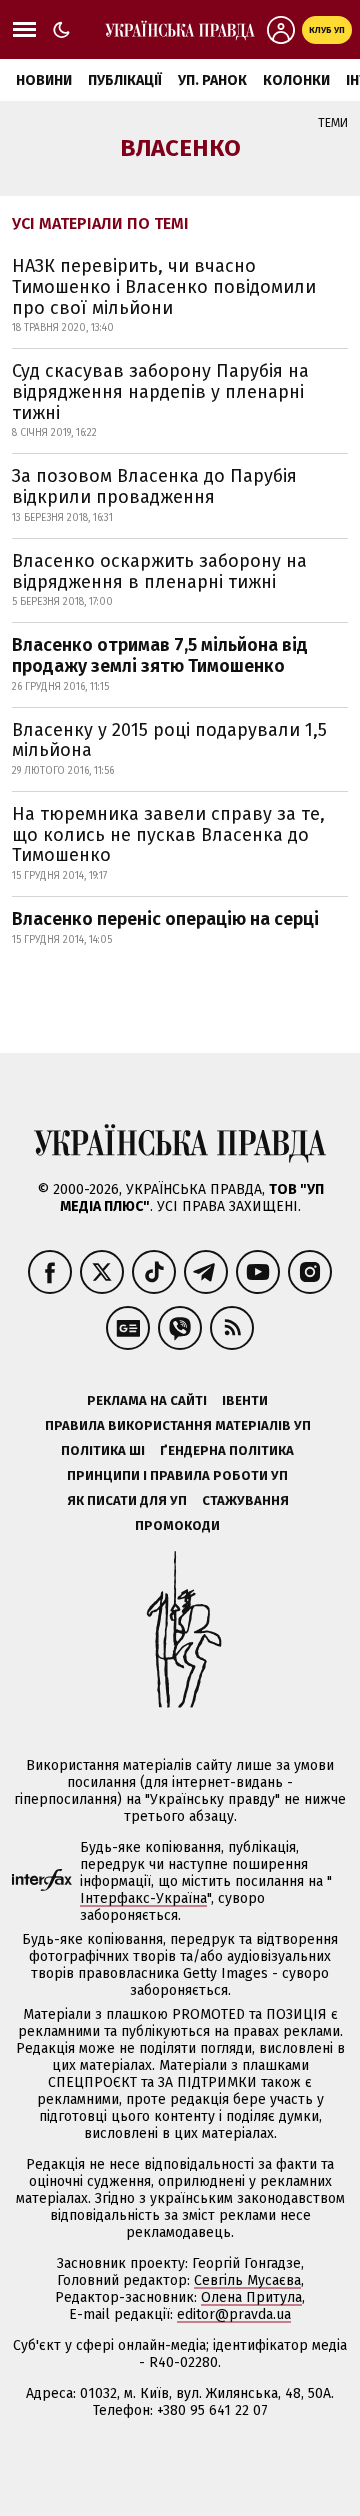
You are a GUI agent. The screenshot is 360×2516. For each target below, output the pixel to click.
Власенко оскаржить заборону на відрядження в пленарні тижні (159, 571)
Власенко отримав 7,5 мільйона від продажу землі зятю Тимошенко (160, 655)
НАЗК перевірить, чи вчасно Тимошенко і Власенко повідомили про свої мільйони (164, 286)
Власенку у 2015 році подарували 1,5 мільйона (169, 740)
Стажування (245, 1500)
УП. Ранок (212, 80)
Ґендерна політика (227, 1450)
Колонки (296, 80)
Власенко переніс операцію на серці (165, 919)
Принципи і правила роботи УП (177, 1475)
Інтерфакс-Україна (143, 1898)
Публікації (125, 80)
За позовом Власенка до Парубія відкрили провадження (154, 486)
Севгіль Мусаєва (247, 2280)
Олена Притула (251, 2297)
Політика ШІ (103, 1450)
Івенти (245, 1400)
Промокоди (177, 1525)
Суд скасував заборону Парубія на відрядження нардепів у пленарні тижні (160, 391)
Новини (44, 80)
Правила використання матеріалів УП (178, 1425)
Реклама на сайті (147, 1400)
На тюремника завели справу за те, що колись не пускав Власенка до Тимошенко (168, 834)
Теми (333, 123)
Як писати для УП (127, 1500)
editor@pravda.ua (234, 2314)
